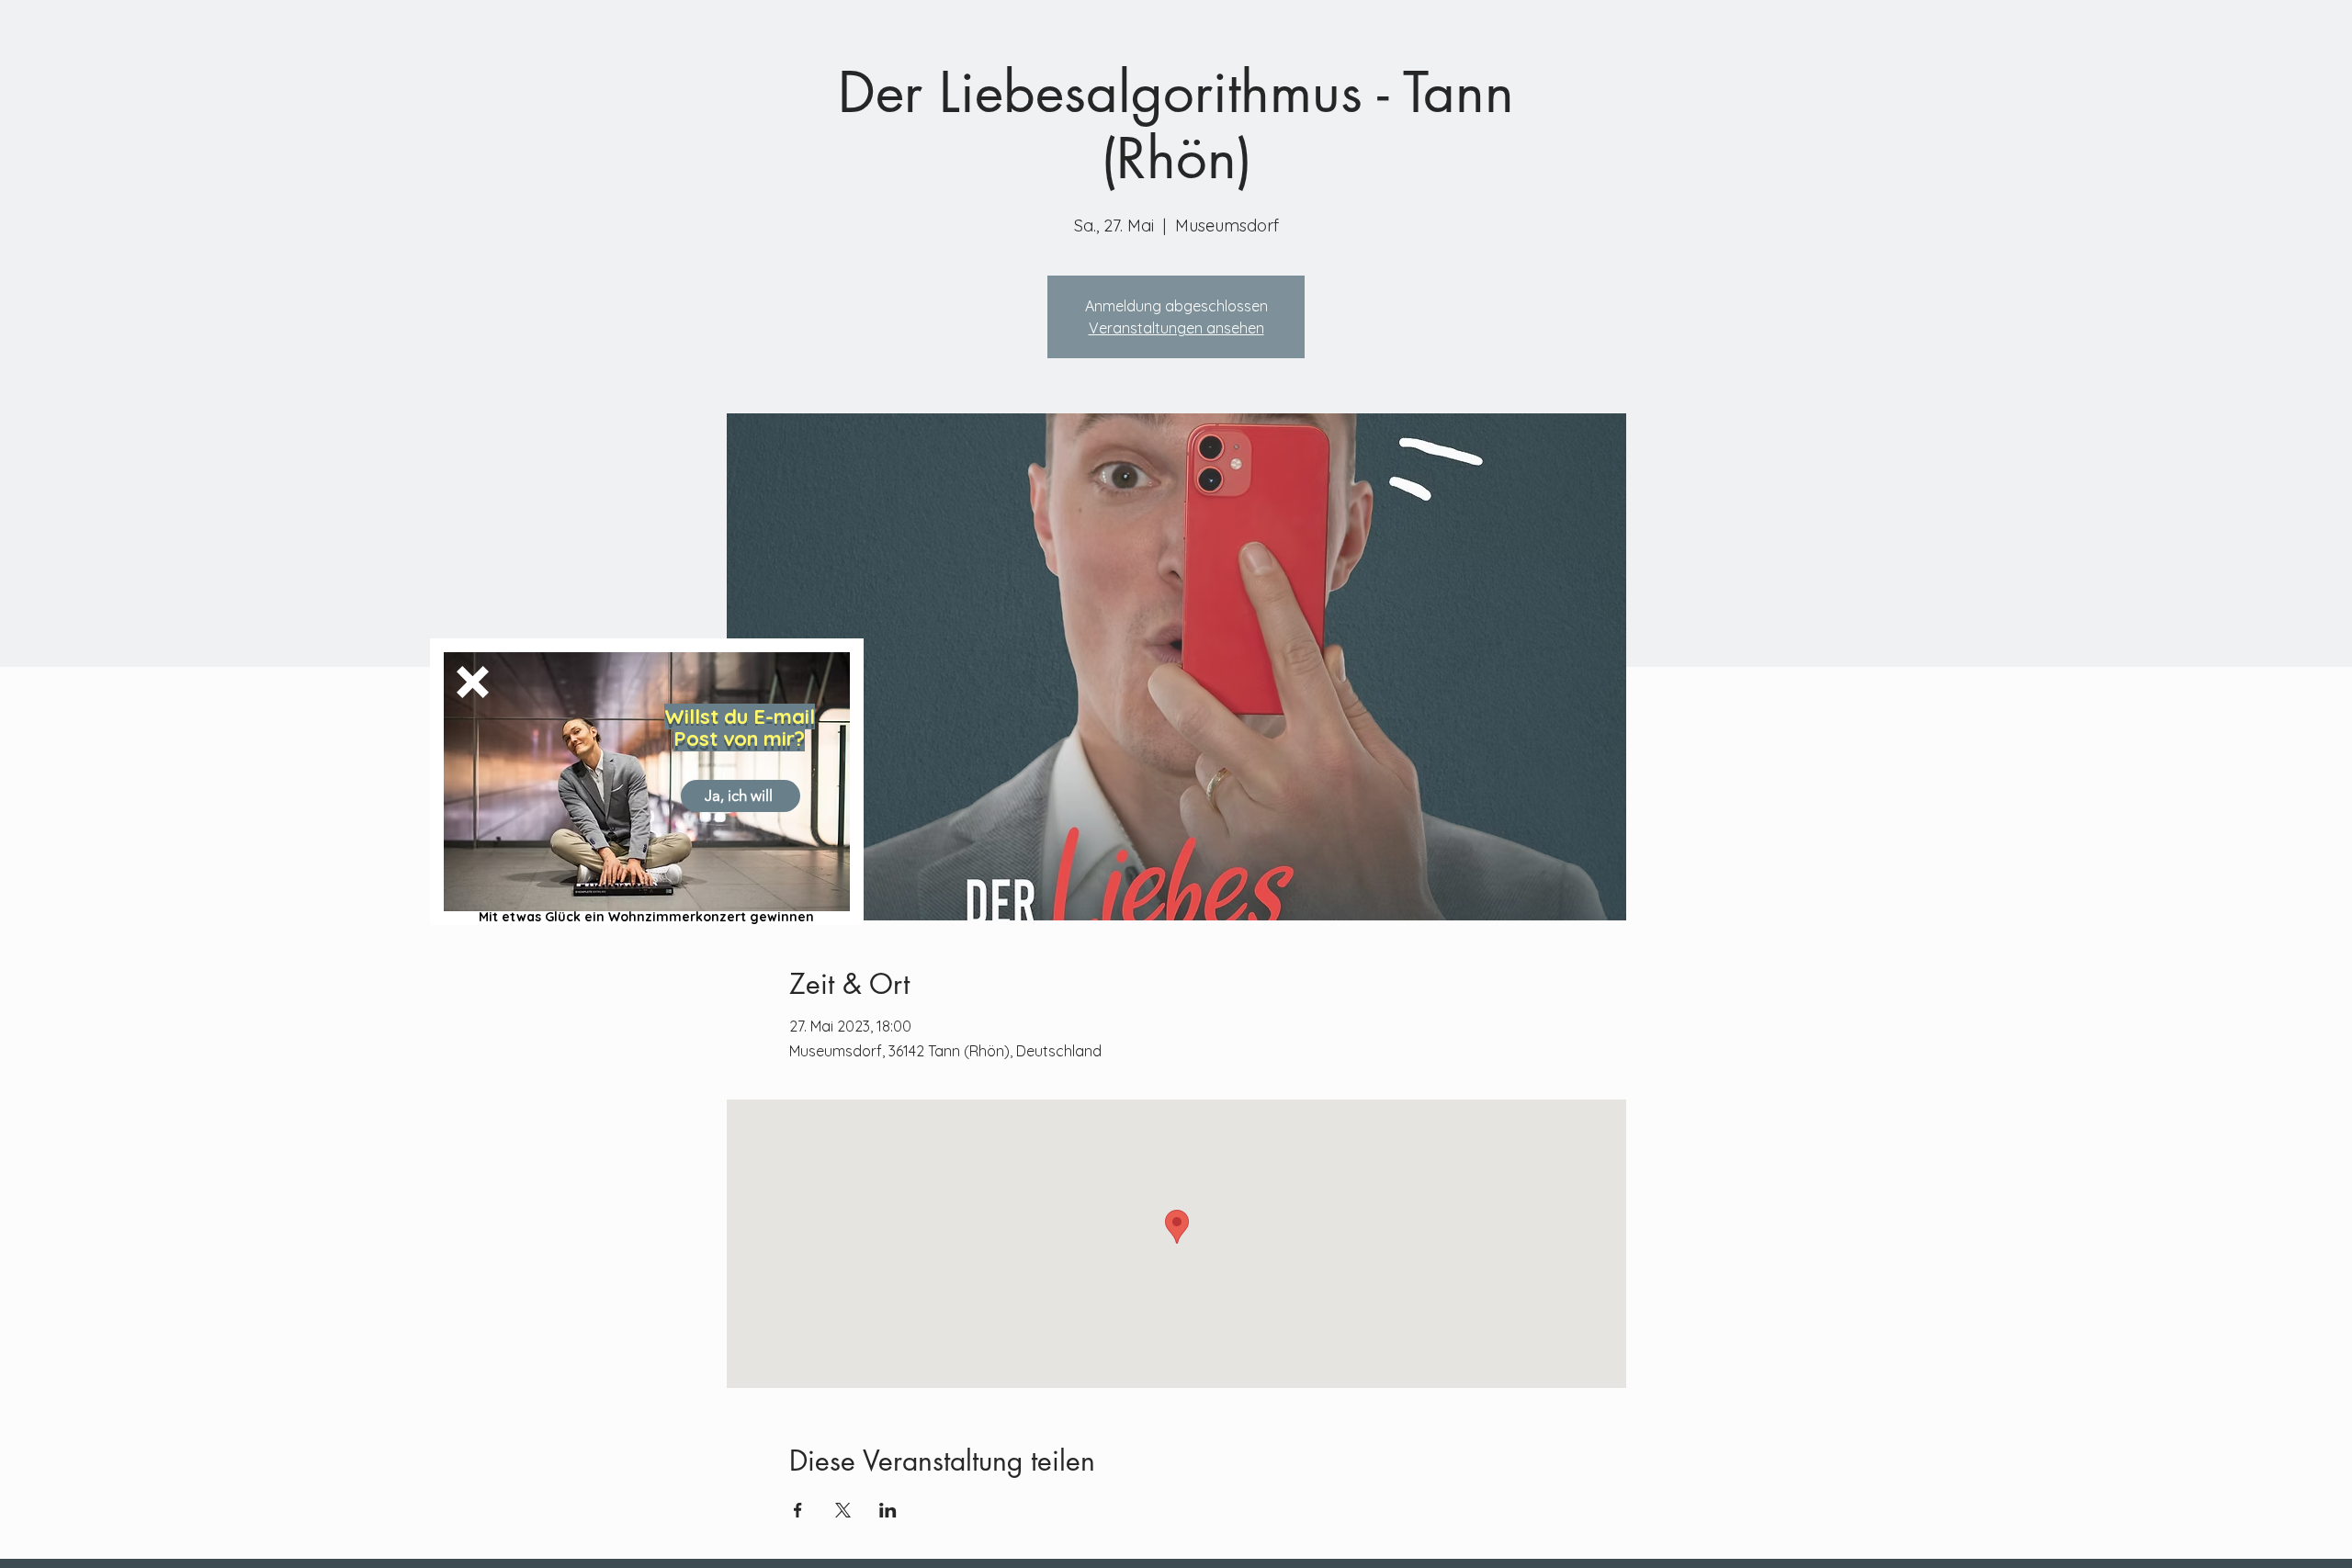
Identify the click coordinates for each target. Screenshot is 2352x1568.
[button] (473, 682)
